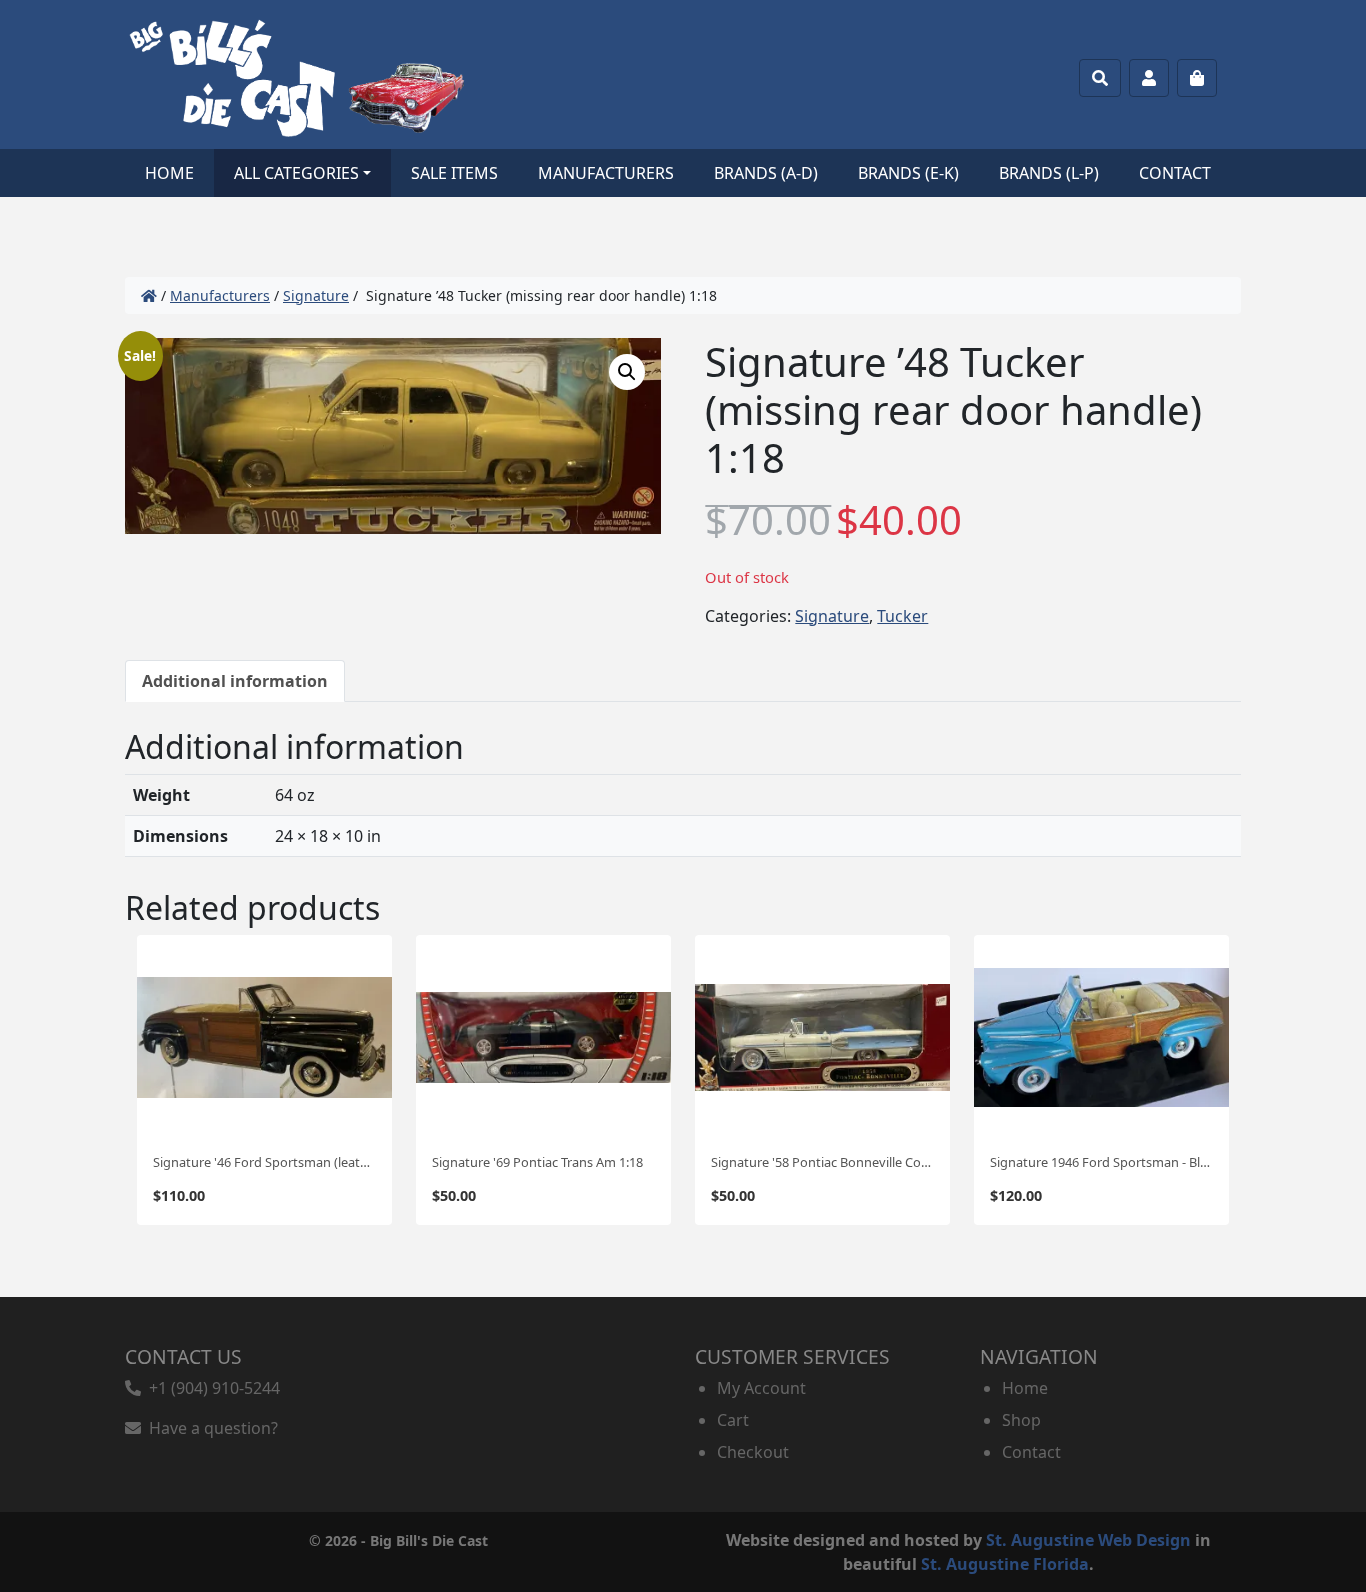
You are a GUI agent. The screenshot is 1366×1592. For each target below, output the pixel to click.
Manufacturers (606, 173)
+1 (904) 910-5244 (210, 1388)
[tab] (235, 681)
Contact (1175, 173)
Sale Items (454, 173)
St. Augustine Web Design (1088, 1540)
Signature (316, 295)
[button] (627, 372)
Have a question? (209, 1428)
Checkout (753, 1452)
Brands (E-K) (908, 173)
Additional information (235, 681)
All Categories (296, 173)
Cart (733, 1420)
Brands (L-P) (1049, 173)
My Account (761, 1388)
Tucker (902, 616)
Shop (1021, 1420)
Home (169, 173)
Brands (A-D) (766, 173)
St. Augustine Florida (1005, 1564)
